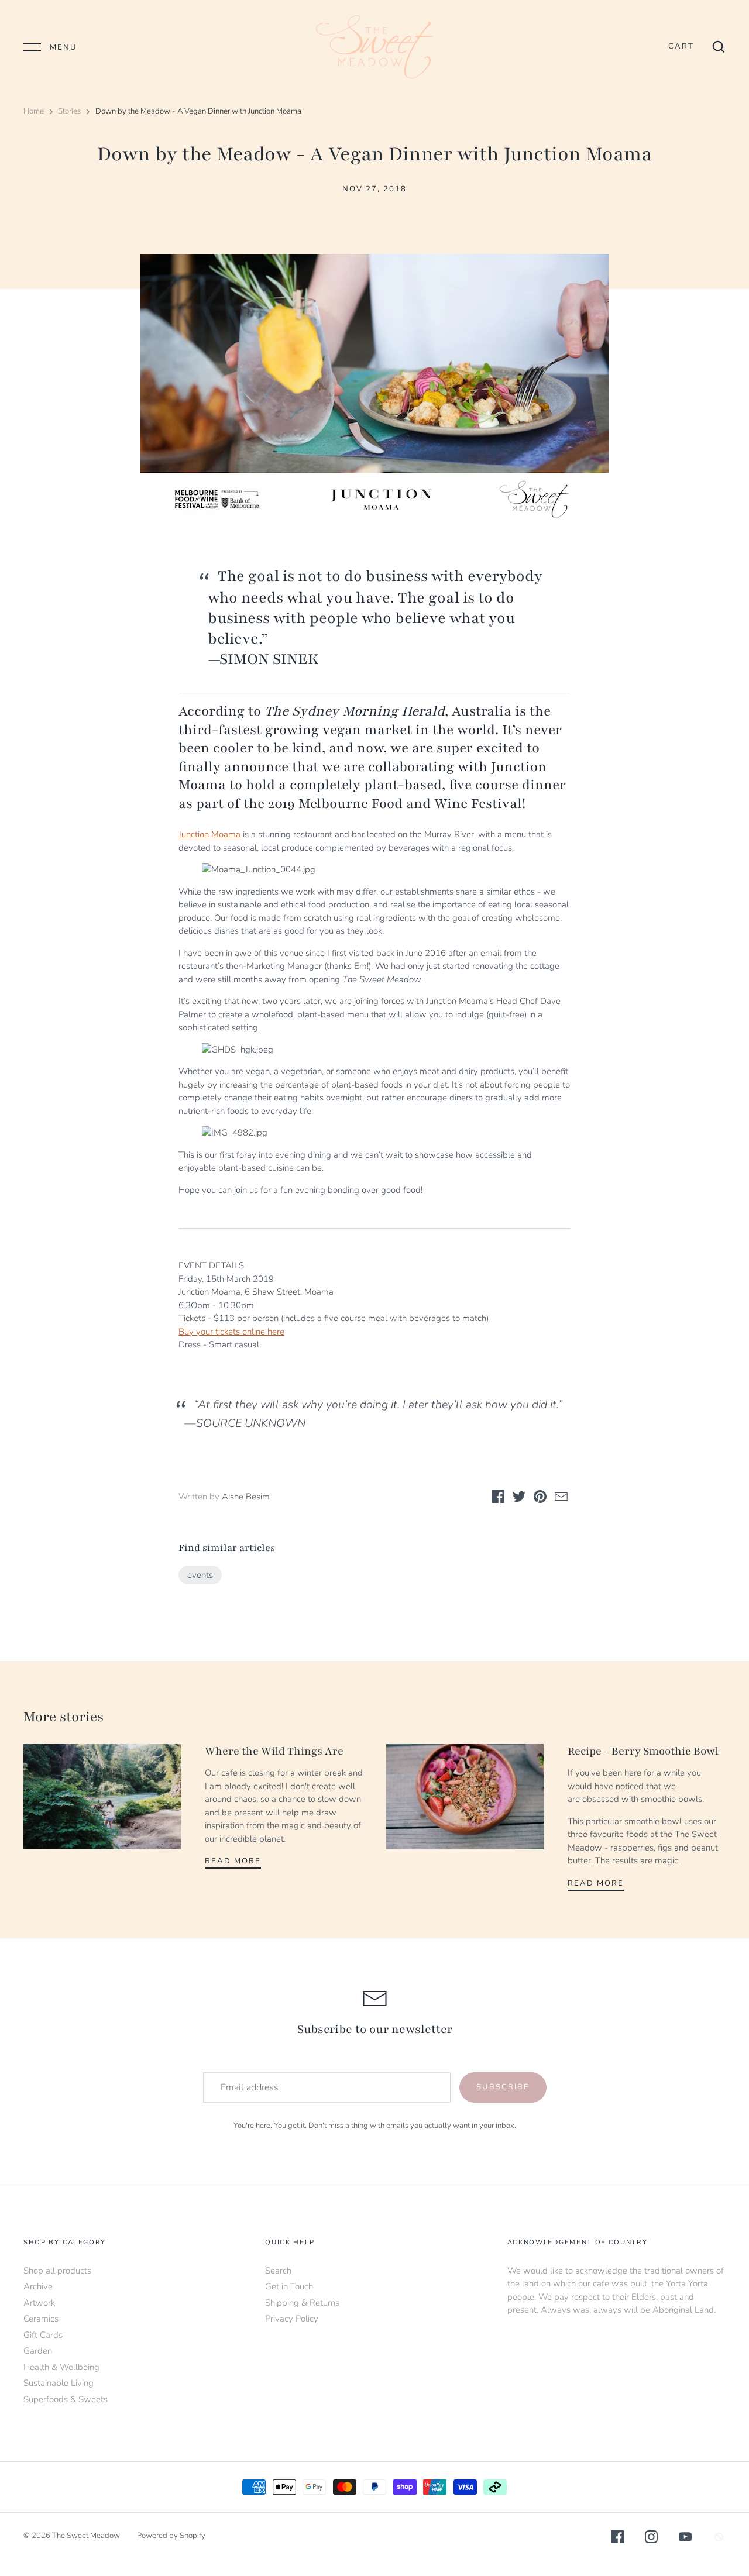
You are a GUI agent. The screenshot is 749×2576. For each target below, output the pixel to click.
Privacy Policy (292, 2319)
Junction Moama (209, 834)
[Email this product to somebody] (561, 1499)
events (200, 1575)
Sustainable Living (59, 2383)
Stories (69, 111)
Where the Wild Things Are (274, 1751)
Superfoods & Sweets (66, 2399)
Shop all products (57, 2271)
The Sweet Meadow (86, 2536)
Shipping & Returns (302, 2303)
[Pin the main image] (540, 1499)
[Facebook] (617, 2539)
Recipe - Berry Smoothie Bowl (643, 1751)
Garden (38, 2351)
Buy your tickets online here (231, 1332)
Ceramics (41, 2319)
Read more (233, 1861)
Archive (38, 2286)
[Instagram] (651, 2539)
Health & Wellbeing (61, 2367)
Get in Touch (289, 2286)
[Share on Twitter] (519, 1499)
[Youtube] (685, 2539)
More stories (63, 1717)
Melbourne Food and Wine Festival (410, 804)
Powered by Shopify (171, 2536)
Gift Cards (43, 2335)
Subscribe (503, 2087)
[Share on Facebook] (498, 1499)
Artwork (39, 2303)
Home (34, 111)
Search (278, 2271)
